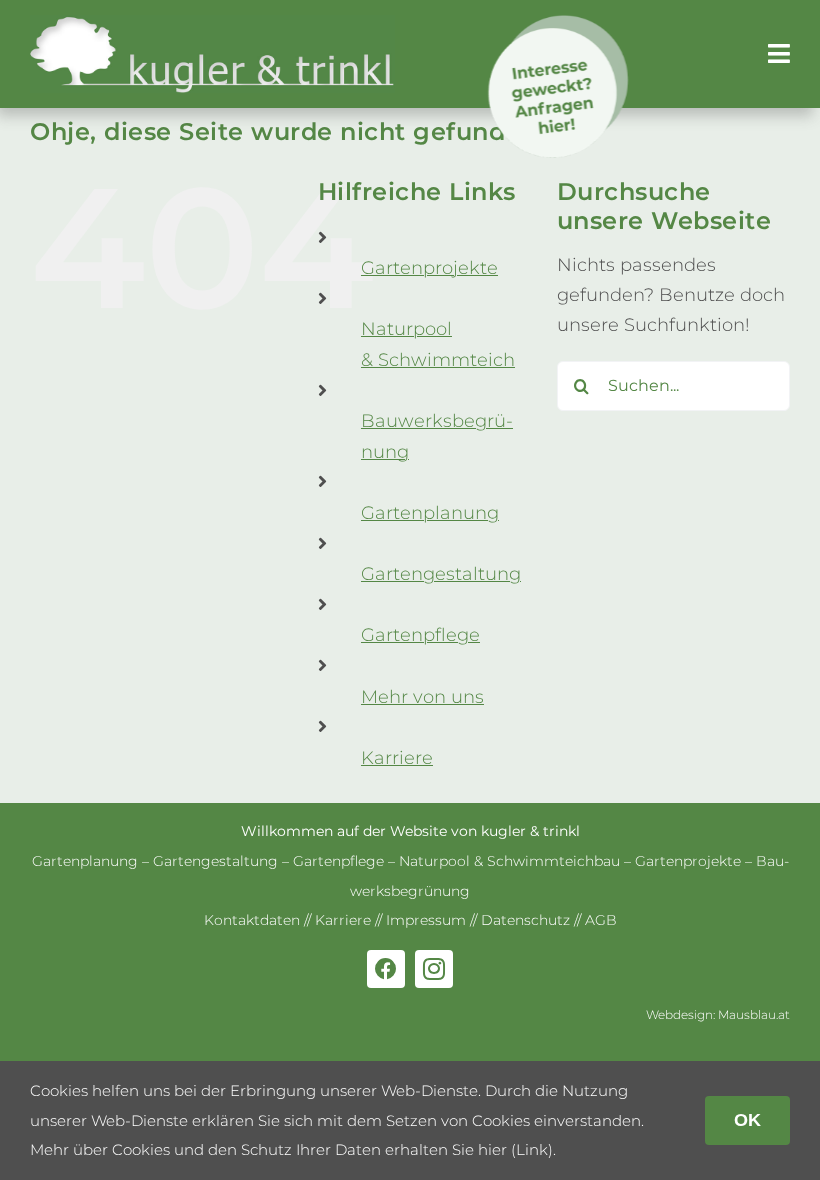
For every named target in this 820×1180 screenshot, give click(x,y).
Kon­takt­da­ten (252, 920)
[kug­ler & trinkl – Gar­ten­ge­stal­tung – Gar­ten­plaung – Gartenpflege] (212, 24)
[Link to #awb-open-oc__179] (779, 53)
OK (747, 1120)
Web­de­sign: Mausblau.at (718, 1014)
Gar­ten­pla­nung (430, 513)
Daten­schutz (525, 920)
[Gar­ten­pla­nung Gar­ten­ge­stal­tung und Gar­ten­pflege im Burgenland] (559, 24)
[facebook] (386, 969)
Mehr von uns (422, 697)
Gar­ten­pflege (420, 635)
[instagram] (434, 969)
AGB (601, 920)
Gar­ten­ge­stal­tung (441, 574)
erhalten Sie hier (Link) (469, 1149)
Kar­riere (397, 758)
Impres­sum (426, 920)
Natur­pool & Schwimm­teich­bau (509, 861)
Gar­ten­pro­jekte (429, 268)
